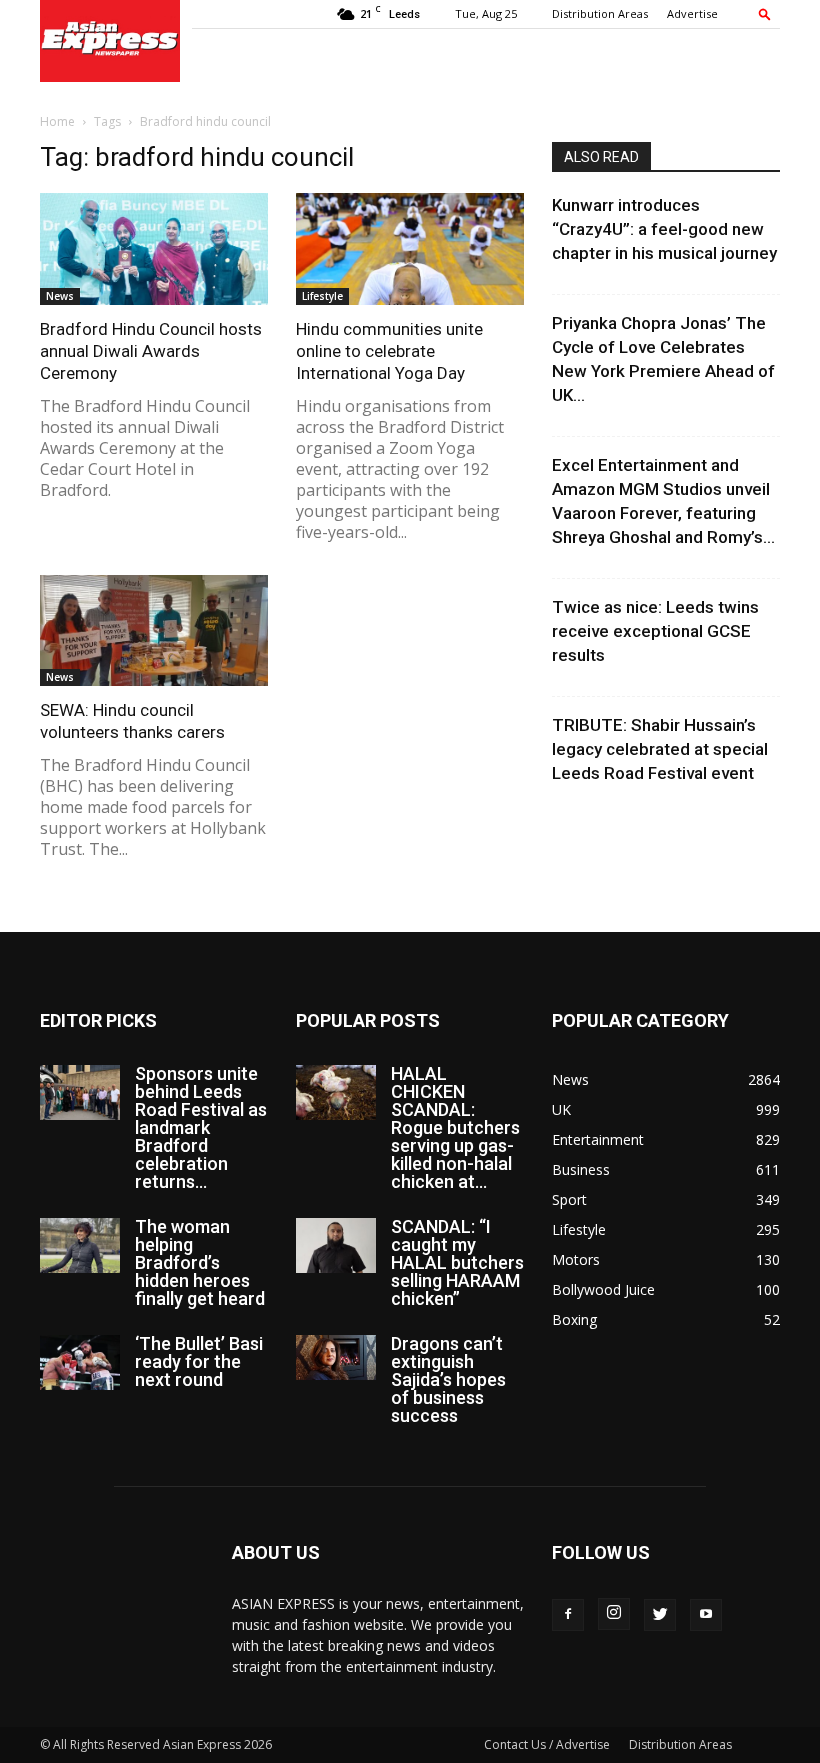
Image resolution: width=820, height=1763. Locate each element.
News (60, 296)
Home (57, 121)
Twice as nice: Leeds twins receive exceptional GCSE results (655, 631)
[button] (765, 13)
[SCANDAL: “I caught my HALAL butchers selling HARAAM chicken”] (336, 1245)
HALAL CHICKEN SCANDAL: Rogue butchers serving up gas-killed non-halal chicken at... (455, 1127)
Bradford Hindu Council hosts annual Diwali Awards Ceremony (151, 351)
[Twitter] (660, 1615)
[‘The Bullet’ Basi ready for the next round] (80, 1362)
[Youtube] (706, 1615)
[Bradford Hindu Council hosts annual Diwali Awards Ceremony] (154, 249)
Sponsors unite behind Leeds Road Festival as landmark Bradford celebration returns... (201, 1127)
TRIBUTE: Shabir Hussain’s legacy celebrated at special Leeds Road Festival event (660, 749)
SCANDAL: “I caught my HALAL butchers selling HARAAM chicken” (457, 1262)
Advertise (692, 13)
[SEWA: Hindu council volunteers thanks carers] (154, 631)
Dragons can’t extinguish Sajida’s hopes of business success (448, 1379)
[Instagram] (614, 1614)
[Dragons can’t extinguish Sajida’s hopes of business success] (336, 1357)
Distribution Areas (600, 13)
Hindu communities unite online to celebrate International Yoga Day (389, 351)
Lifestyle (322, 296)
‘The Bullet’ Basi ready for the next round (199, 1361)
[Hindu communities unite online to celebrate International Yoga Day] (410, 249)
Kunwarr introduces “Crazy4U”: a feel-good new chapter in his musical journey (664, 229)
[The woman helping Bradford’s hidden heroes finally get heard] (80, 1245)
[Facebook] (568, 1615)
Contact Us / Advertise (547, 1744)
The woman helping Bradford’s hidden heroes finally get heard (200, 1262)
